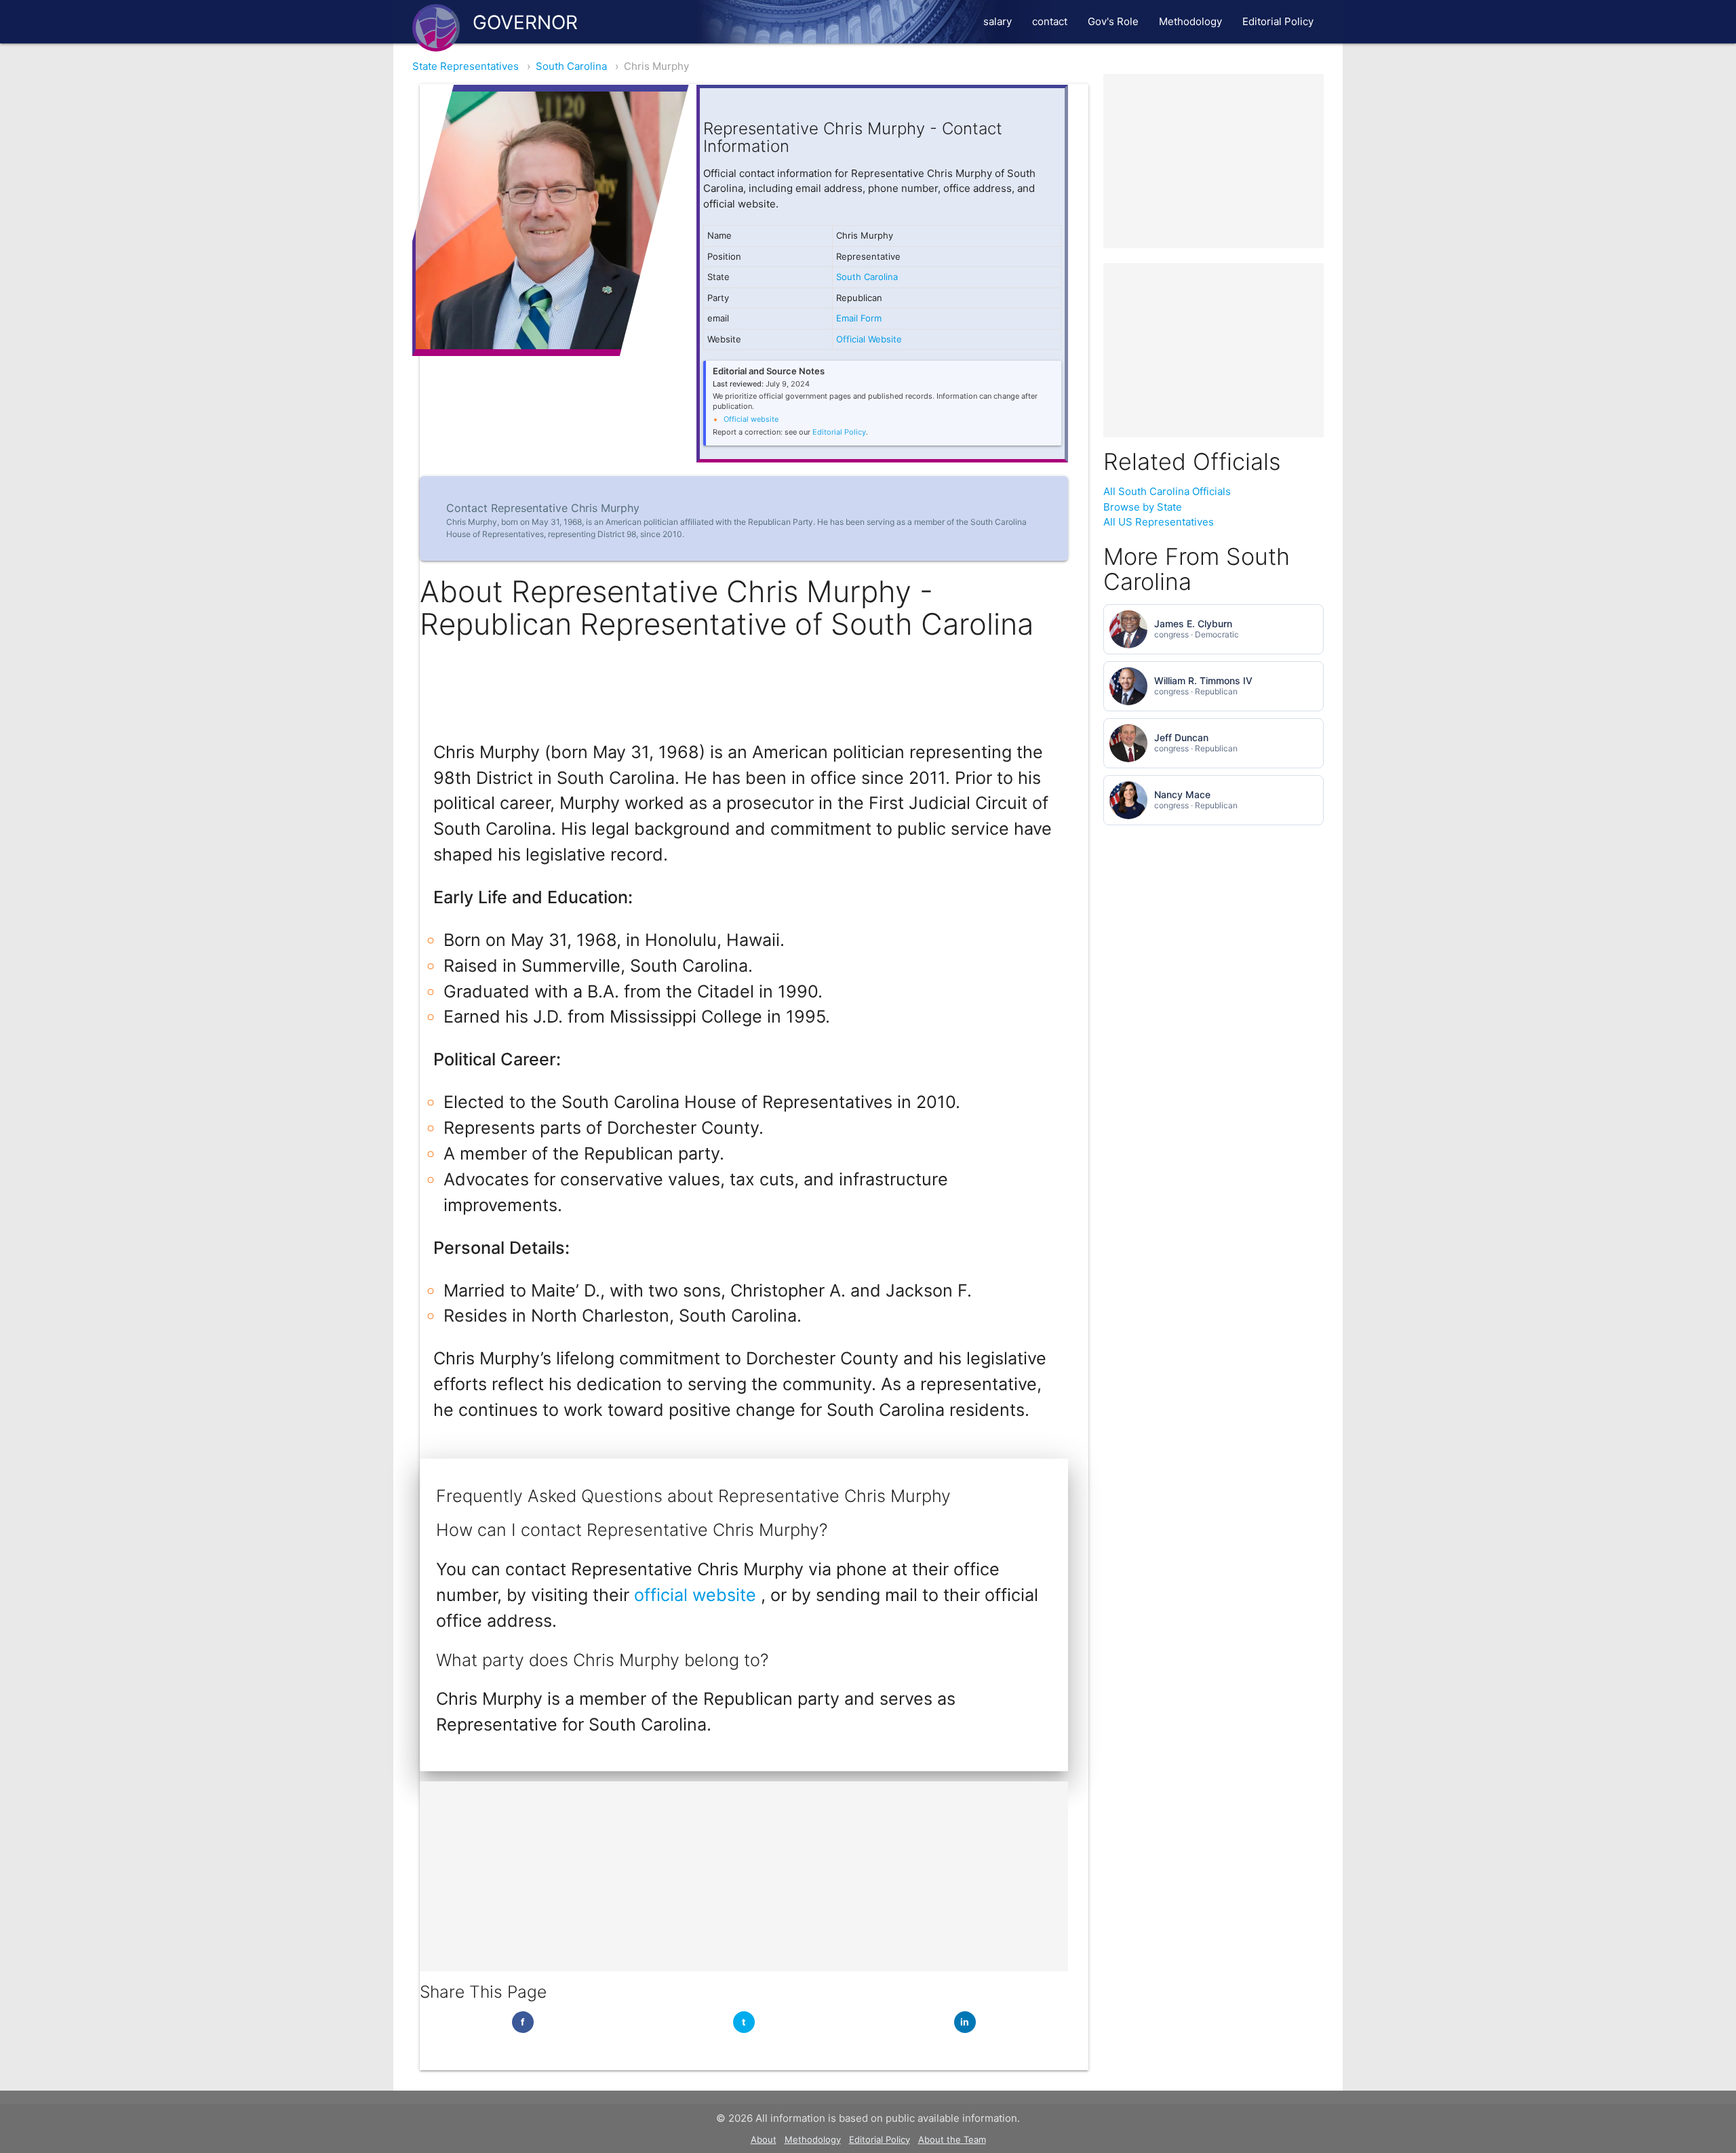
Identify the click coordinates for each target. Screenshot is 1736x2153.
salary (998, 21)
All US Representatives (1159, 522)
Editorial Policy (1278, 21)
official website (697, 1595)
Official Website (869, 339)
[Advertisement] (744, 1876)
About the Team (952, 2139)
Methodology (1190, 21)
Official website (751, 419)
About (764, 2139)
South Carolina (571, 66)
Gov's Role (1113, 21)
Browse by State (1143, 507)
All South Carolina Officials (1167, 491)
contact (1050, 21)
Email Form (859, 318)
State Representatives (466, 66)
